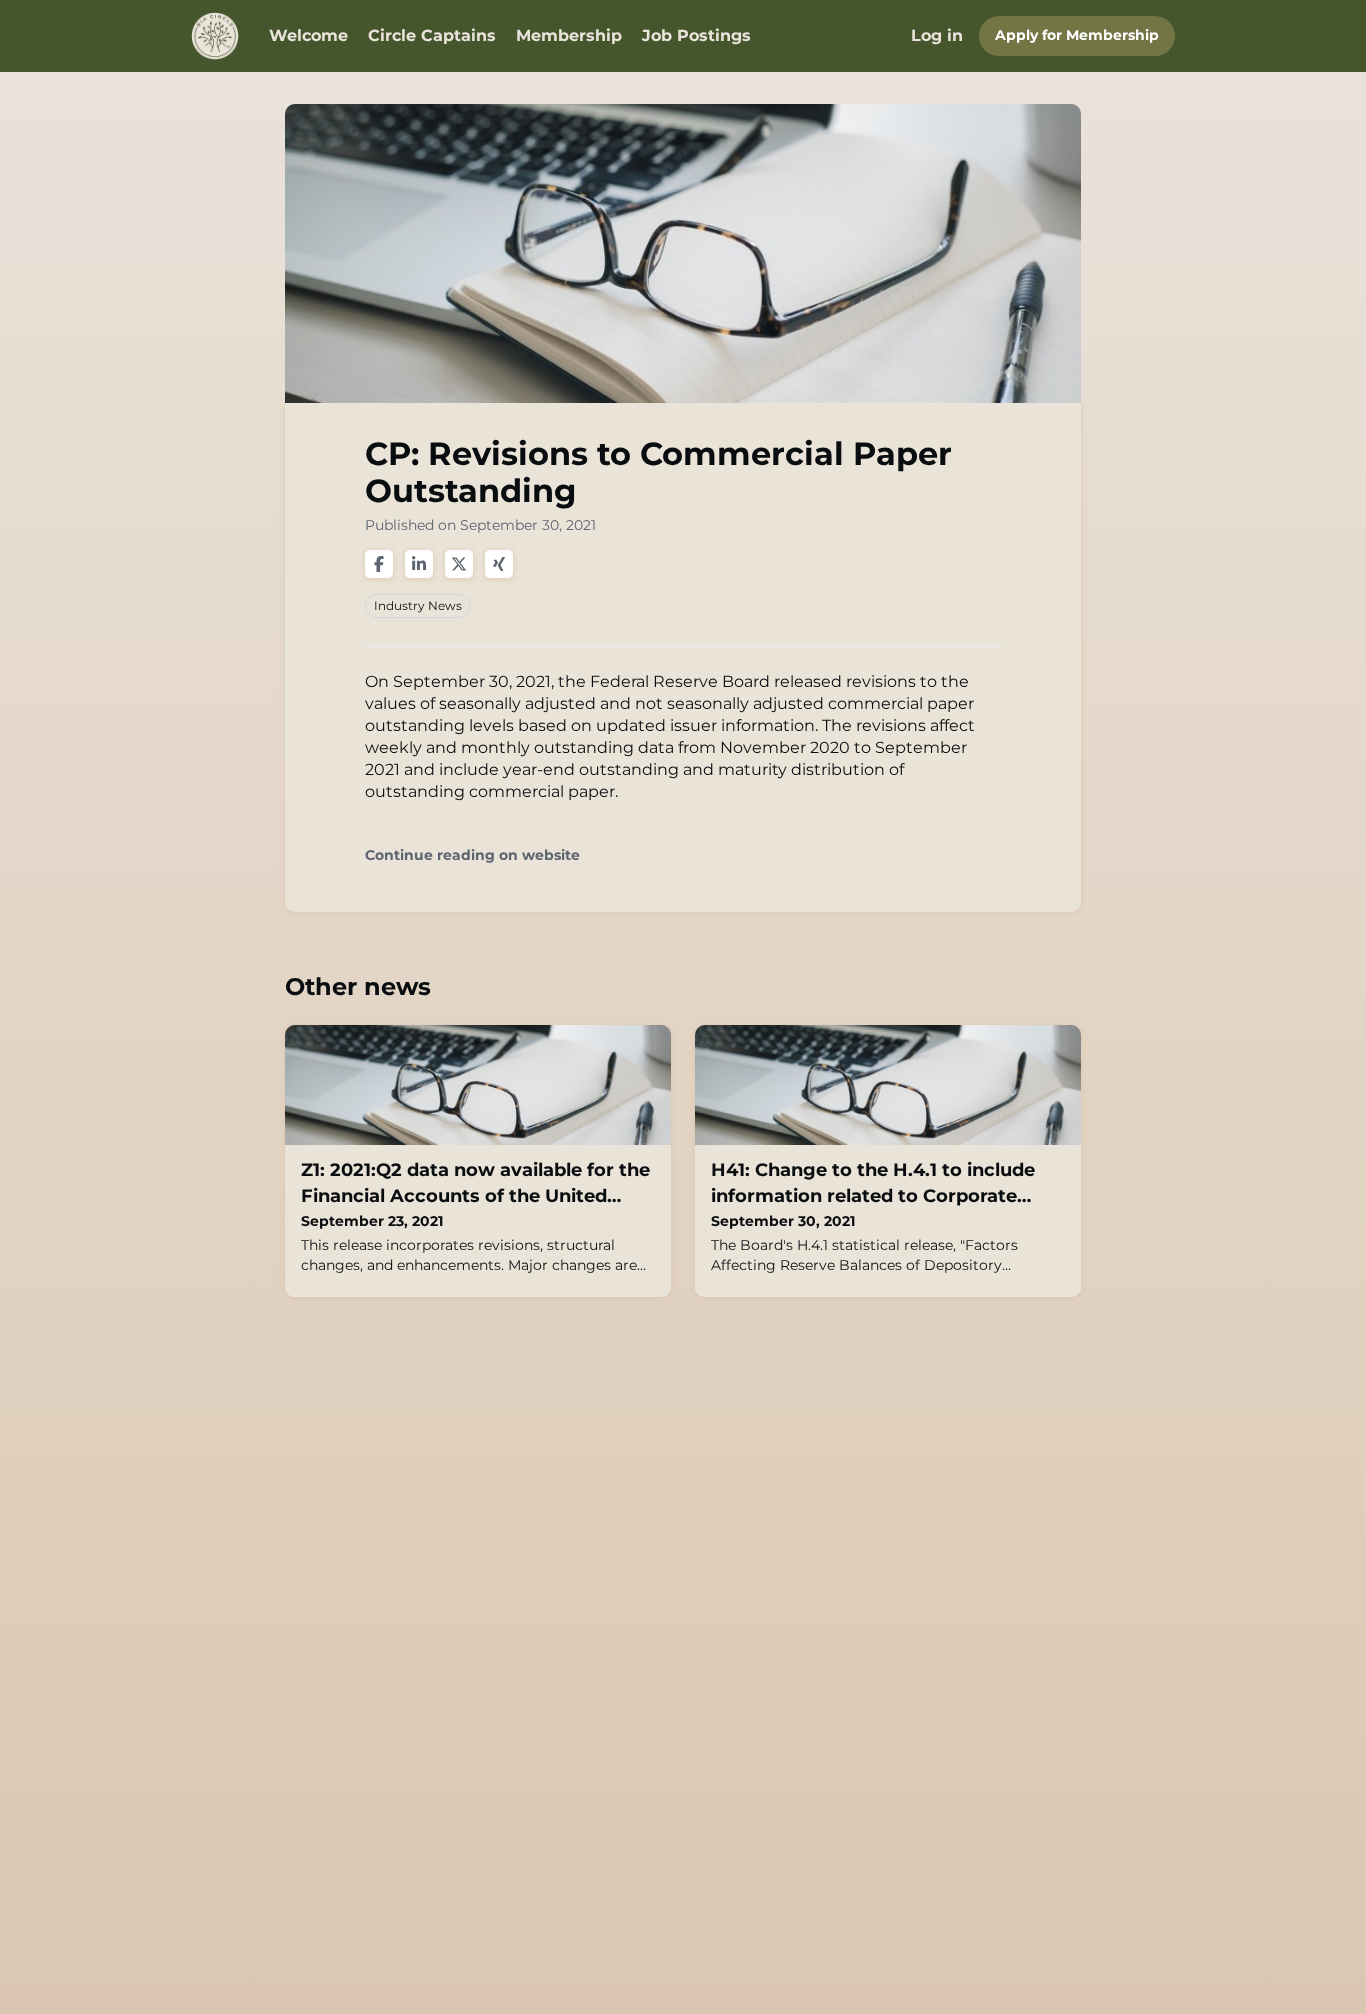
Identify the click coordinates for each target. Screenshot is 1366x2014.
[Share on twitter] (459, 564)
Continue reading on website (472, 855)
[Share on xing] (499, 564)
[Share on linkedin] (419, 564)
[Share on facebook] (379, 564)
